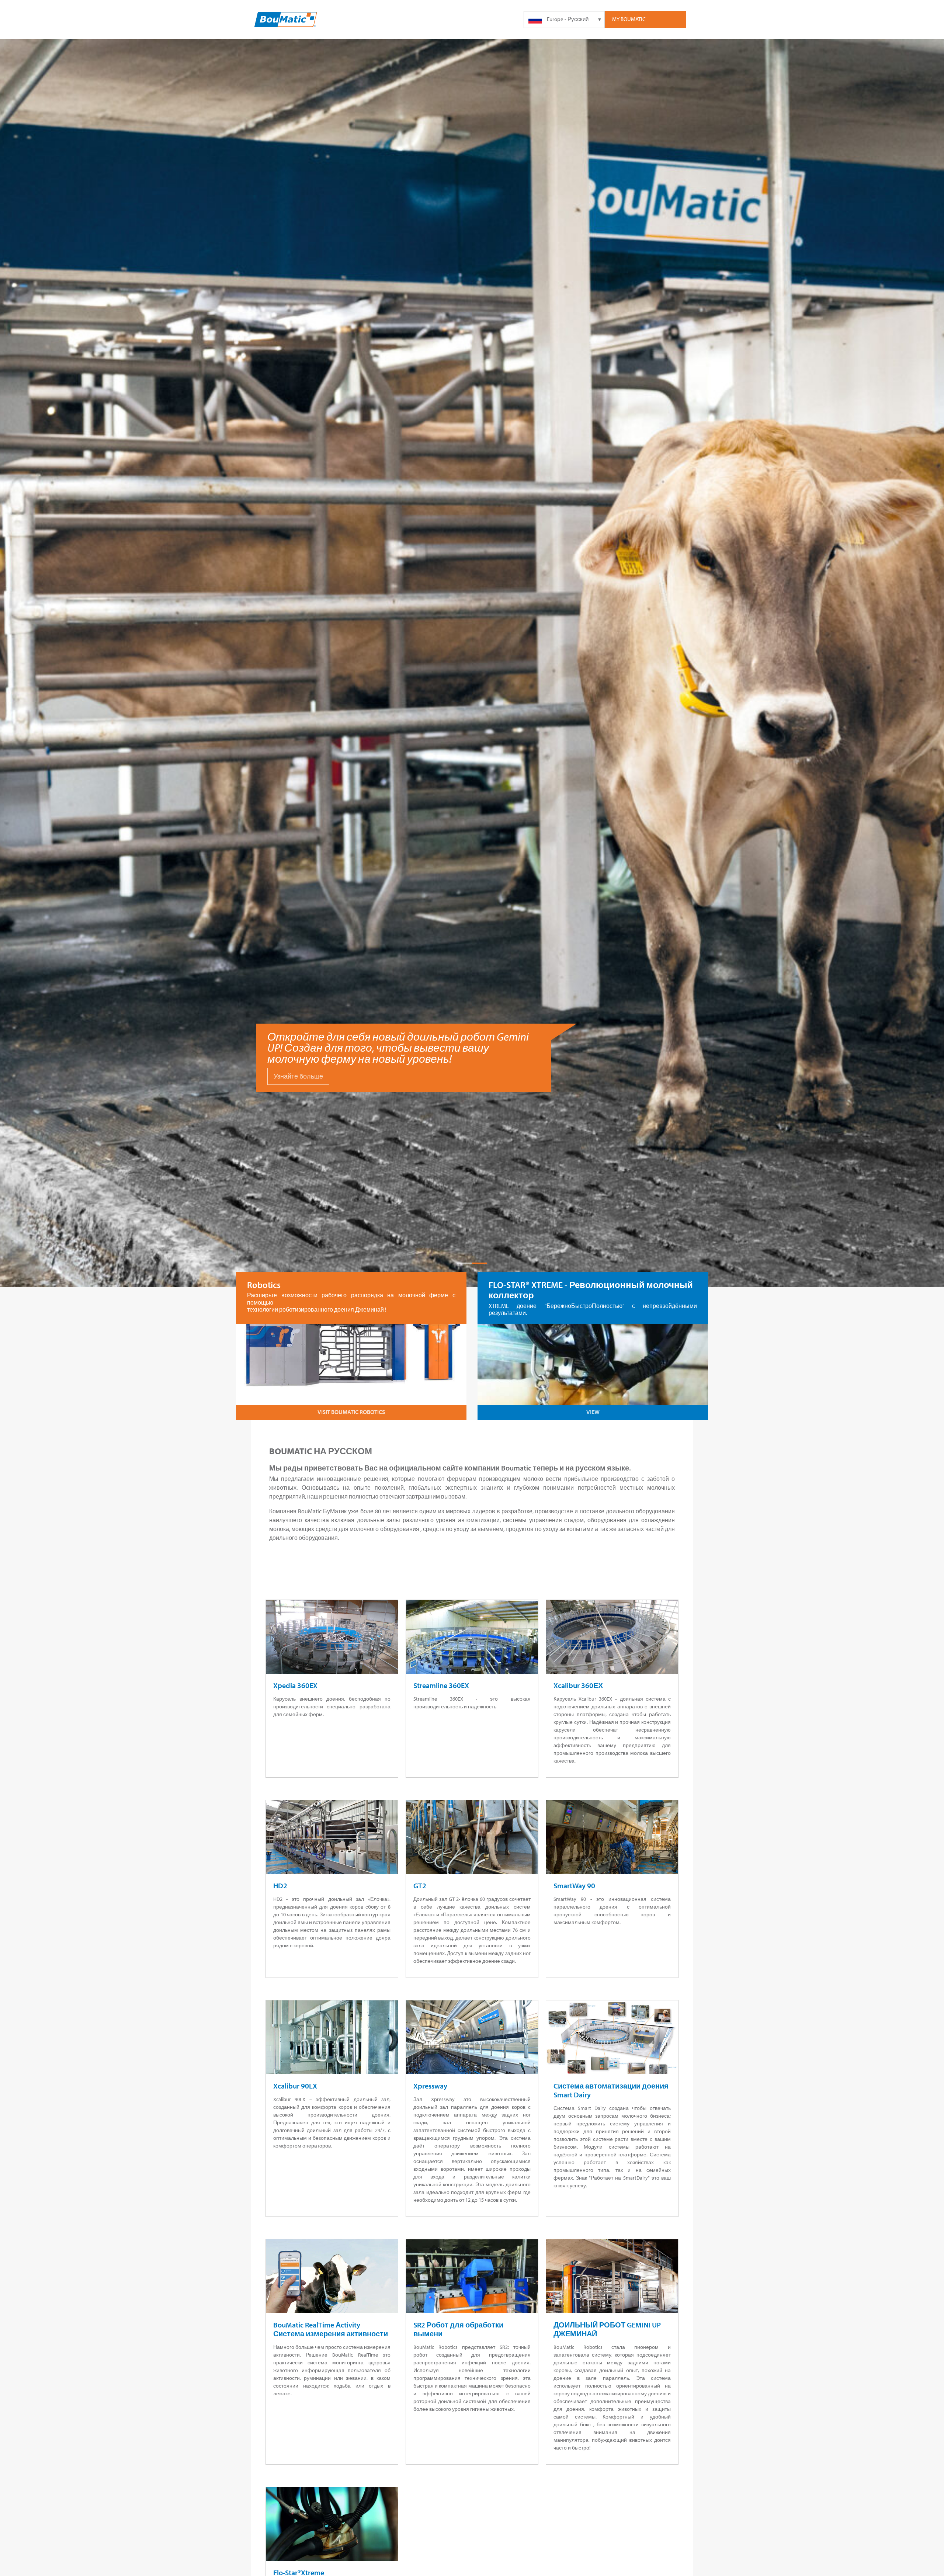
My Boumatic (629, 19)
